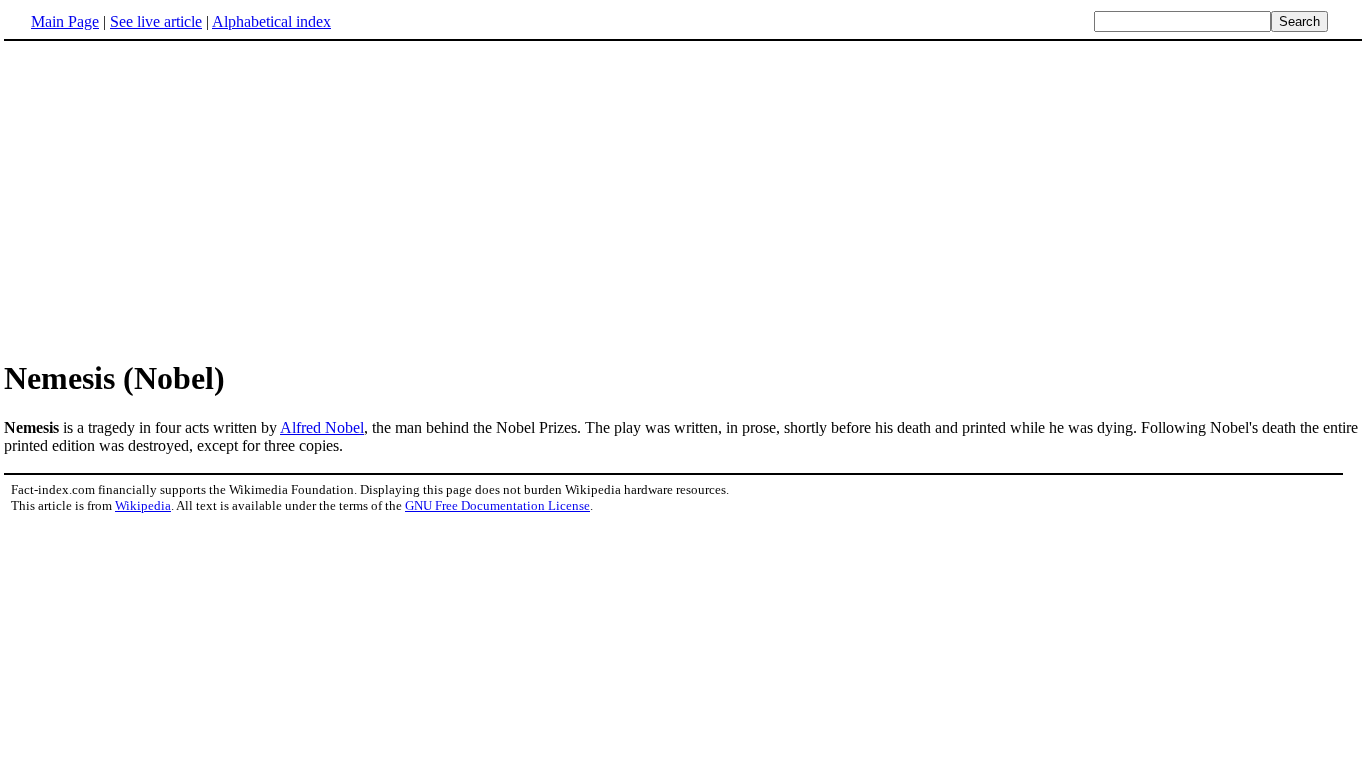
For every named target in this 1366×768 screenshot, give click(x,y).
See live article (156, 21)
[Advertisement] (172, 199)
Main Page (65, 21)
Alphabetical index (271, 21)
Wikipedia (143, 505)
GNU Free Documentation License (497, 505)
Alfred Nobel (322, 427)
